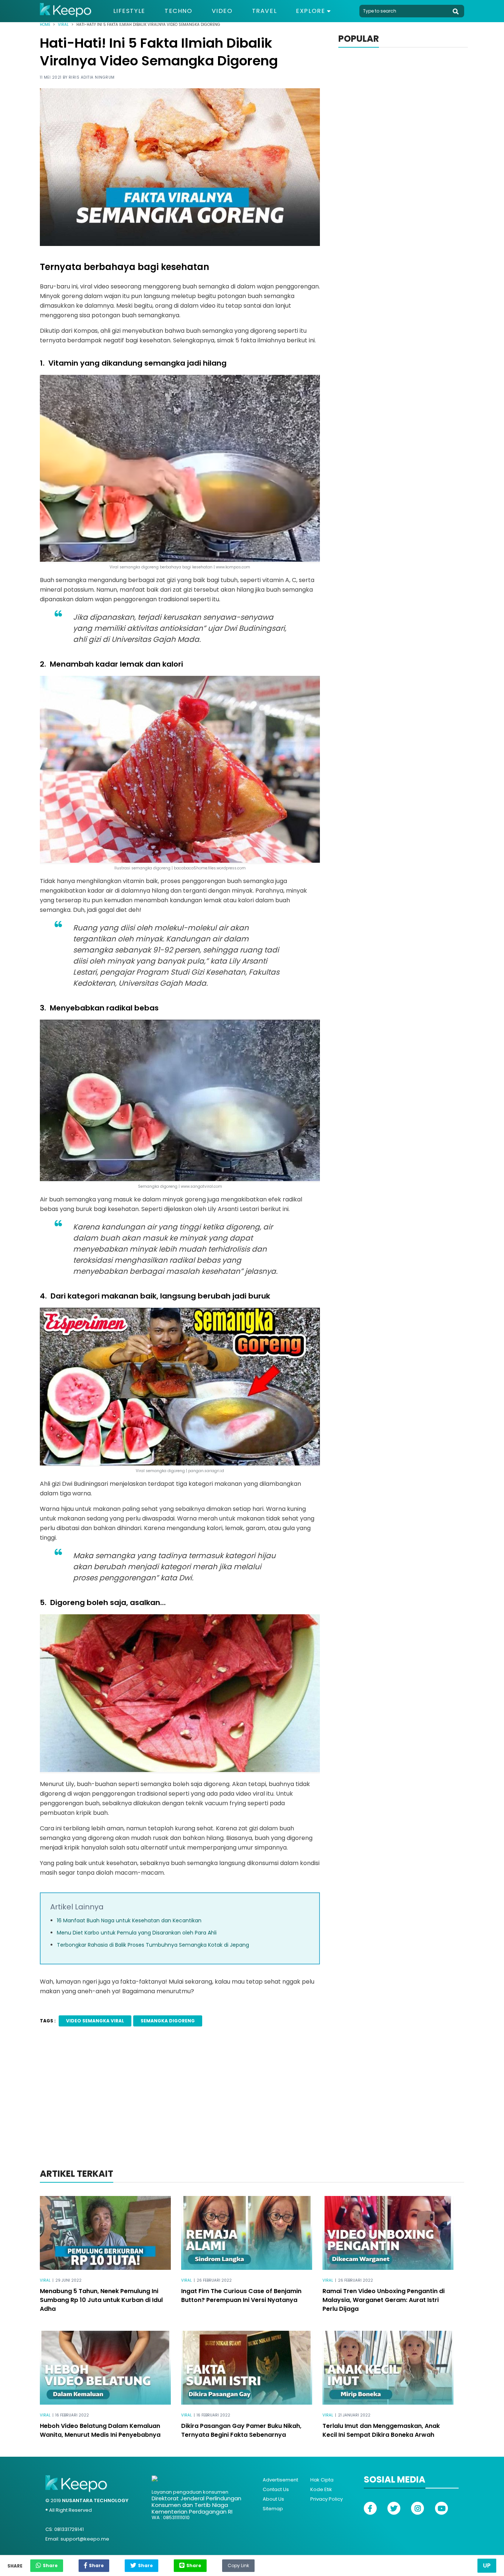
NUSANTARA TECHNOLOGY (95, 2500)
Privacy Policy (327, 2499)
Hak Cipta (322, 2480)
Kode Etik (321, 2489)
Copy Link (238, 2564)
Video (222, 11)
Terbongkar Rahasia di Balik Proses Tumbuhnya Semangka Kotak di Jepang (153, 1945)
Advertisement (280, 2480)
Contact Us (276, 2489)
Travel (265, 11)
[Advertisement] (252, 2107)
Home (45, 25)
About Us (273, 2499)
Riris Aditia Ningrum (92, 77)
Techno (179, 11)
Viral (63, 25)
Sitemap (273, 2509)
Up (487, 2565)
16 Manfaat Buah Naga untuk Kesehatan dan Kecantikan (129, 1920)
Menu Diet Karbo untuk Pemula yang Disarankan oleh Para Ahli (137, 1933)
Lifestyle (129, 11)
